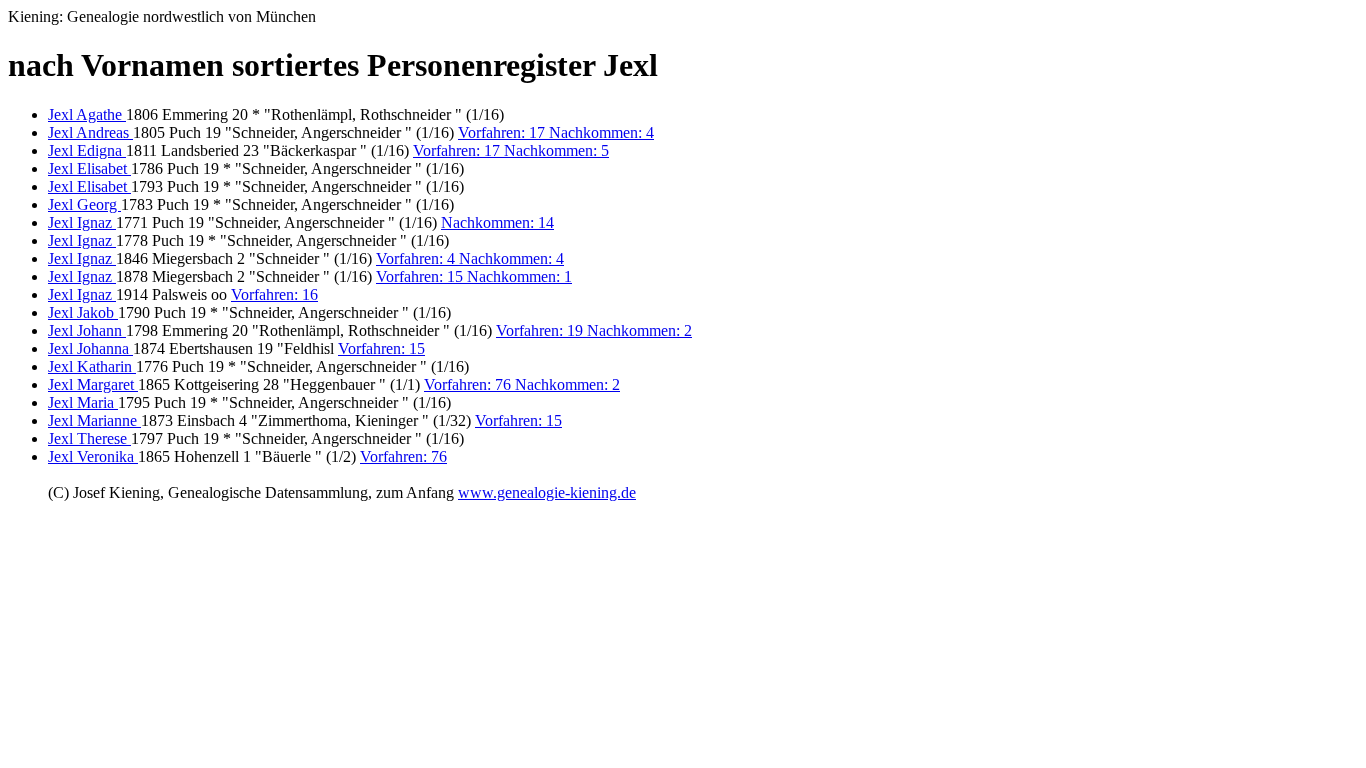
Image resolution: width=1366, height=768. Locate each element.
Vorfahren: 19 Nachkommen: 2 (594, 330)
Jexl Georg (84, 204)
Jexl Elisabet (89, 168)
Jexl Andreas (90, 132)
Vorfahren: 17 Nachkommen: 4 (556, 132)
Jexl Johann (87, 330)
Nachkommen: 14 (497, 222)
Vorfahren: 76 (403, 456)
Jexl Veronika (93, 456)
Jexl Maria (83, 402)
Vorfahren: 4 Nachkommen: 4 (470, 258)
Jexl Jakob (83, 312)
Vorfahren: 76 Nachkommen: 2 (522, 384)
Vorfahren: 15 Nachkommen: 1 (474, 276)
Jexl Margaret (93, 384)
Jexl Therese (89, 438)
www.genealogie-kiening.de (547, 492)
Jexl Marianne (94, 420)
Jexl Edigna (87, 150)
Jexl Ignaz (82, 222)
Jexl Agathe (87, 114)
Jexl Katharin (92, 366)
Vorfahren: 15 (381, 348)
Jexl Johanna (90, 348)
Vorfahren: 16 (274, 294)
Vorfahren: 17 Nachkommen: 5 (511, 150)
